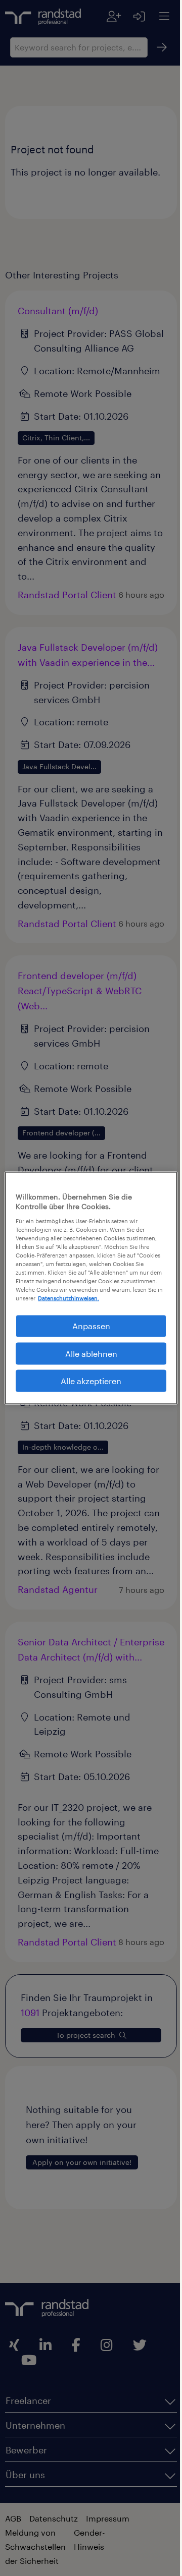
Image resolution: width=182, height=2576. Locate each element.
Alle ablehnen (87, 1353)
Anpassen (87, 1326)
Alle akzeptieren (87, 1381)
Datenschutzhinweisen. (121, 1298)
